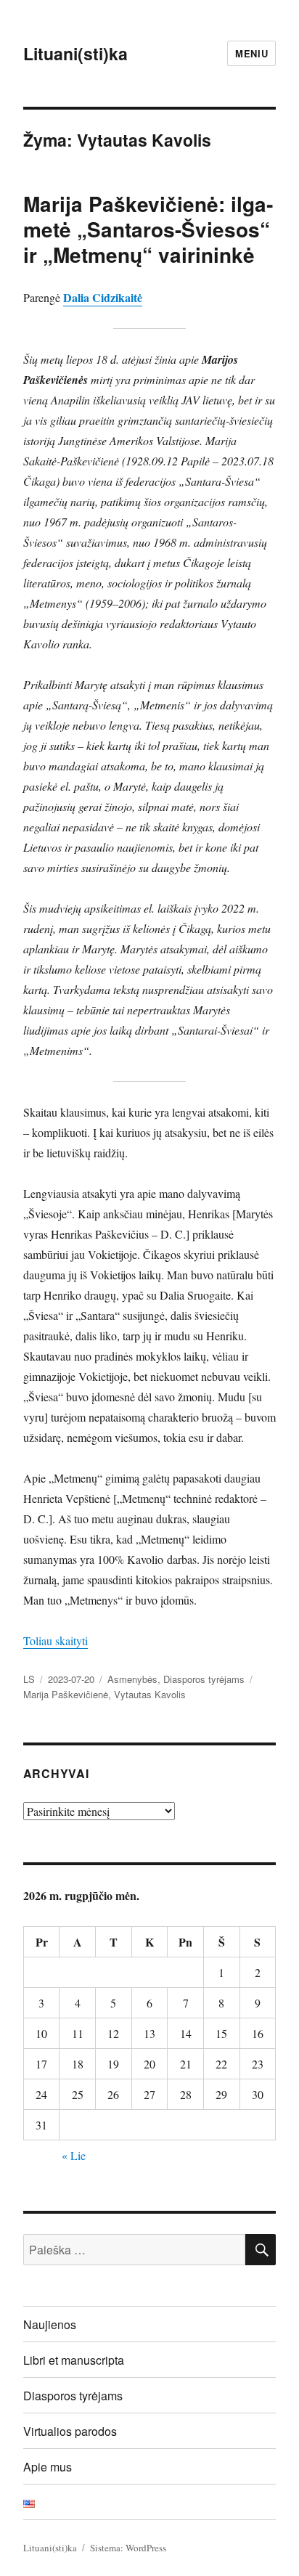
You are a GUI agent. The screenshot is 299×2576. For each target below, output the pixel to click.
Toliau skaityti (56, 1640)
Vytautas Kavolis (150, 1694)
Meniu (251, 53)
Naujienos (50, 2324)
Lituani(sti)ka (75, 53)
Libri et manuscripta (74, 2360)
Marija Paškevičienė (66, 1694)
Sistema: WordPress (128, 2548)
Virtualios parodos (70, 2431)
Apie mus (48, 2467)
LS (29, 1679)
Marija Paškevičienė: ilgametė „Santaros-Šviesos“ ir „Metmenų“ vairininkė (148, 229)
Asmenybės (132, 1679)
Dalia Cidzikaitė (103, 297)
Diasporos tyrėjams (204, 1679)
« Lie (74, 2155)
